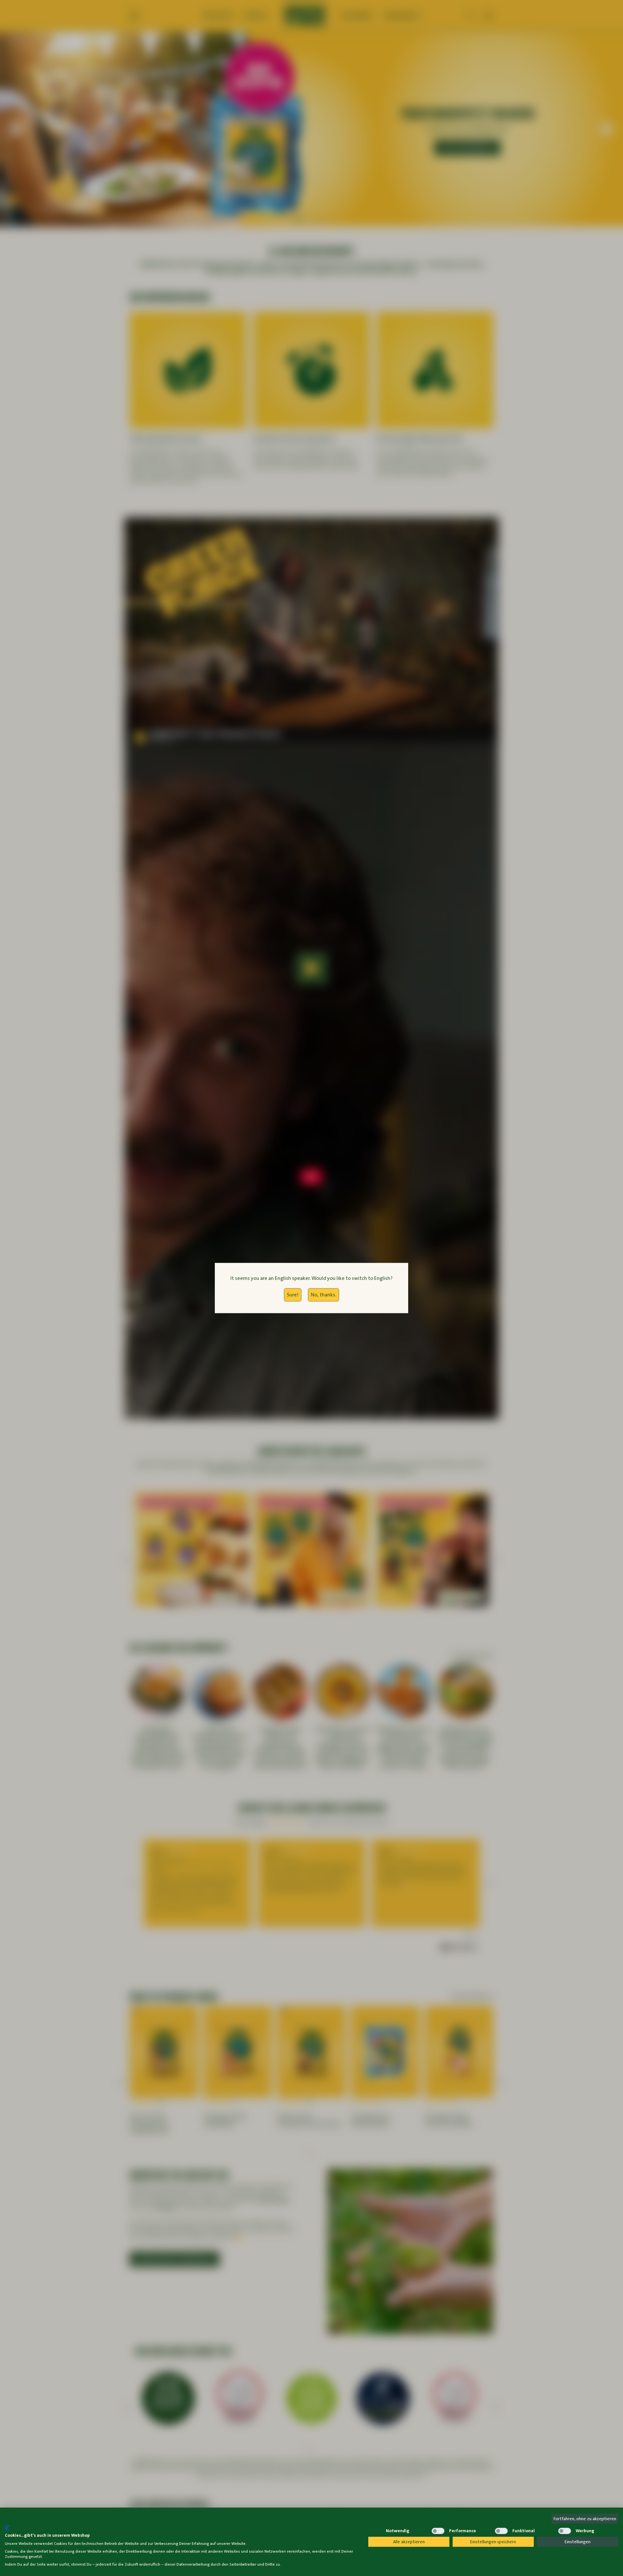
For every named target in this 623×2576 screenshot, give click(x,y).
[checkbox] (375, 2531)
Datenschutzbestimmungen (334, 2520)
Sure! (293, 1295)
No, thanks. (324, 1295)
